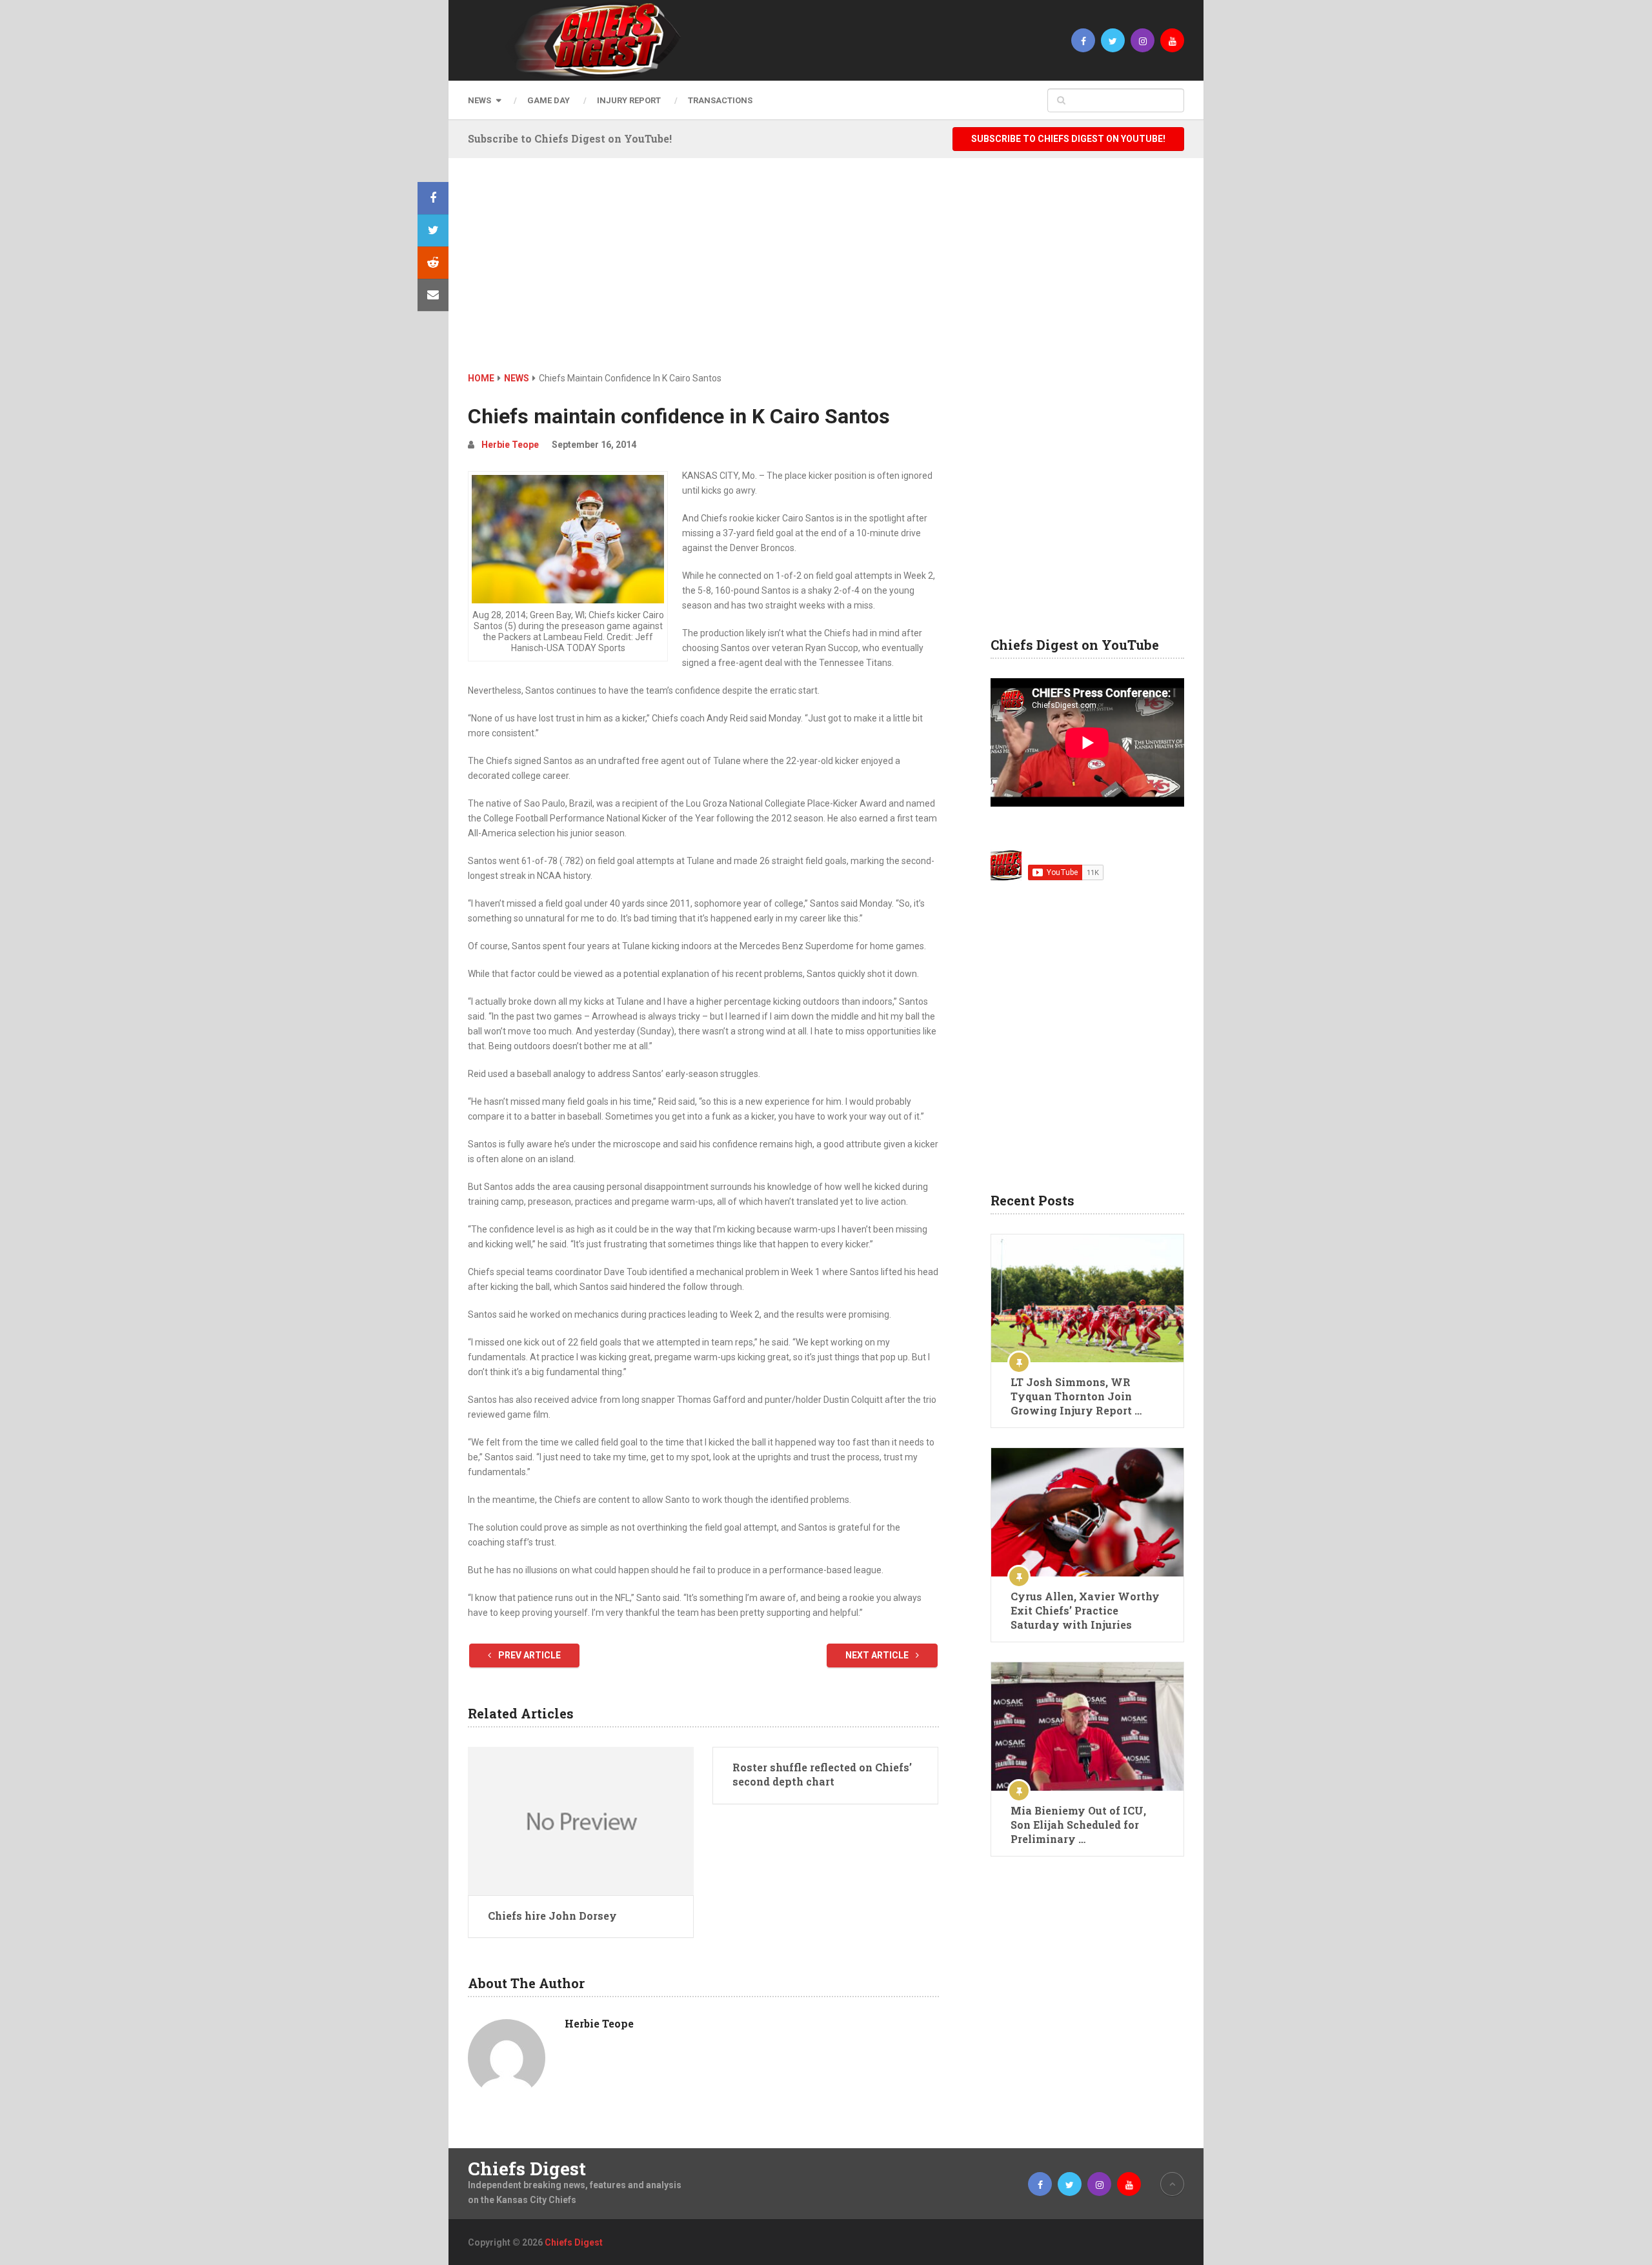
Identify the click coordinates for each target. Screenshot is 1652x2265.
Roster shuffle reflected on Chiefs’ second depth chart (822, 1774)
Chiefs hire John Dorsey (552, 1916)
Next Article (878, 1655)
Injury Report (629, 100)
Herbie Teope (510, 445)
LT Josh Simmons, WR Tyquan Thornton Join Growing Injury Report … (1076, 1396)
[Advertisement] (826, 274)
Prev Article (529, 1655)
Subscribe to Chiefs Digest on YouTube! (1068, 139)
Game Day (549, 100)
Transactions (720, 100)
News (479, 100)
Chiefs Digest (527, 2169)
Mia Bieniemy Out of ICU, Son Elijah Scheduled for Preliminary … (1078, 1825)
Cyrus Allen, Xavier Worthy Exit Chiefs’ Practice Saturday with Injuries (1085, 1610)
